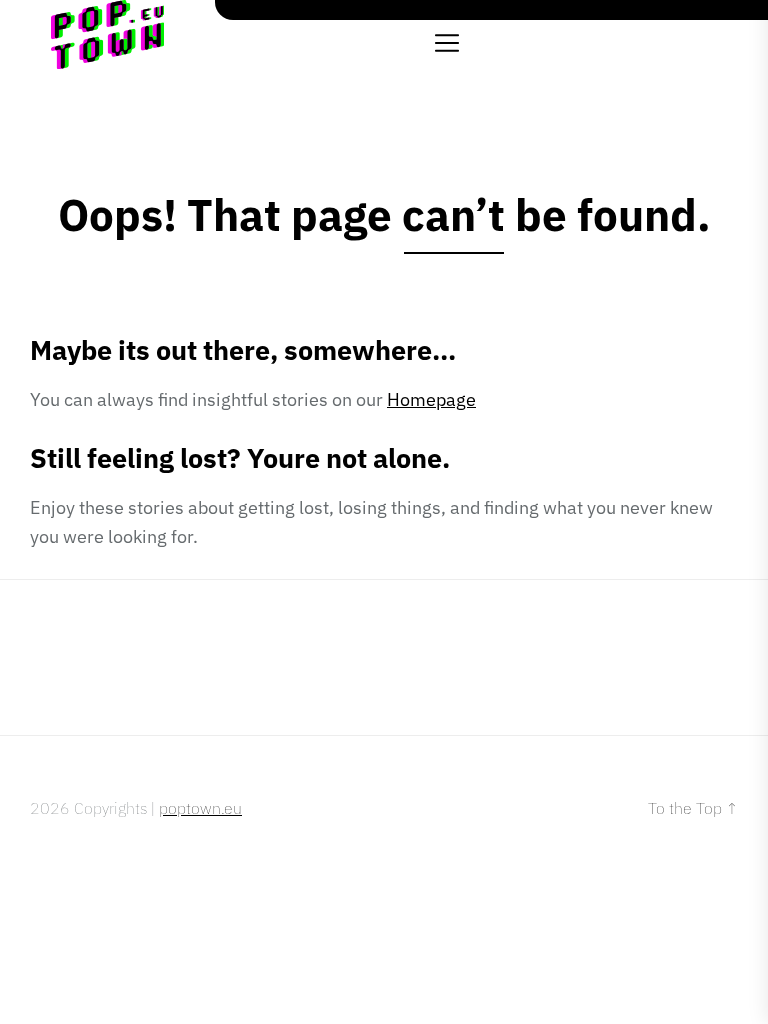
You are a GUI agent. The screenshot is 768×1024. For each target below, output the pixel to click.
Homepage (431, 399)
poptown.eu (200, 808)
